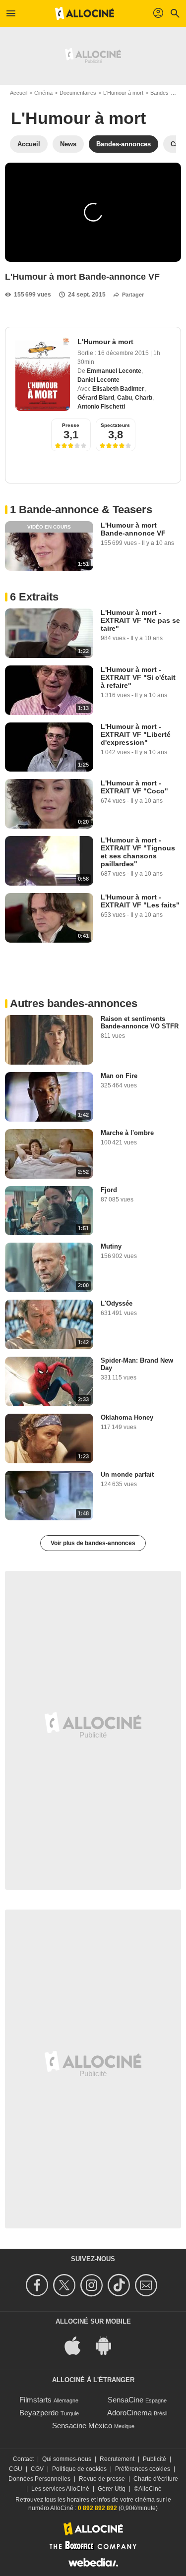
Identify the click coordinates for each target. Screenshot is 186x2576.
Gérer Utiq (112, 2489)
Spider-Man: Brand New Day (137, 1364)
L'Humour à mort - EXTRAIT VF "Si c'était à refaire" (138, 677)
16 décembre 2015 (124, 353)
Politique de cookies (79, 2469)
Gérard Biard (96, 398)
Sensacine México (82, 2426)
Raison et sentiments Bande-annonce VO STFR (140, 1022)
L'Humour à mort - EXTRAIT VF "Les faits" (140, 901)
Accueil (19, 93)
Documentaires (78, 93)
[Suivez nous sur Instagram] (93, 2285)
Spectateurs (115, 425)
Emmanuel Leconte (114, 371)
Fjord (109, 1190)
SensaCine (125, 2400)
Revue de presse (102, 2479)
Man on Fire (119, 1076)
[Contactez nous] (148, 2285)
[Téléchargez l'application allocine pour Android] (109, 2345)
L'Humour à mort (123, 93)
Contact (23, 2459)
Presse (71, 425)
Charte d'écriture (156, 2479)
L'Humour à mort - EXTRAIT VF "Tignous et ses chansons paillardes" (138, 852)
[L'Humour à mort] (43, 374)
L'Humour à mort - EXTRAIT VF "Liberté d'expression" (136, 734)
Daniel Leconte (98, 380)
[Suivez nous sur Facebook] (38, 2285)
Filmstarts (35, 2400)
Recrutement (117, 2459)
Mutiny (111, 1246)
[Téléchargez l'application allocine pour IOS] (78, 2345)
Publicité (155, 2459)
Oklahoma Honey (127, 1417)
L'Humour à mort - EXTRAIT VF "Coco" (134, 787)
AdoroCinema (129, 2413)
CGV (37, 2469)
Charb (144, 398)
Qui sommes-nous (67, 2459)
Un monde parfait (127, 1474)
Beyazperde (39, 2413)
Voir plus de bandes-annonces (93, 1543)
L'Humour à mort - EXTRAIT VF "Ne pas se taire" (140, 620)
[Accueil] (85, 13)
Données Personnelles (39, 2479)
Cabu (124, 398)
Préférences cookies (143, 2469)
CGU (16, 2469)
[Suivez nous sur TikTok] (120, 2285)
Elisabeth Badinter (118, 389)
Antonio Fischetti (101, 407)
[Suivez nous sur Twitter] (66, 2285)
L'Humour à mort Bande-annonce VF (133, 529)
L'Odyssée (117, 1303)
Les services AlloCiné (60, 2489)
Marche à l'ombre (127, 1133)
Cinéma (43, 93)
